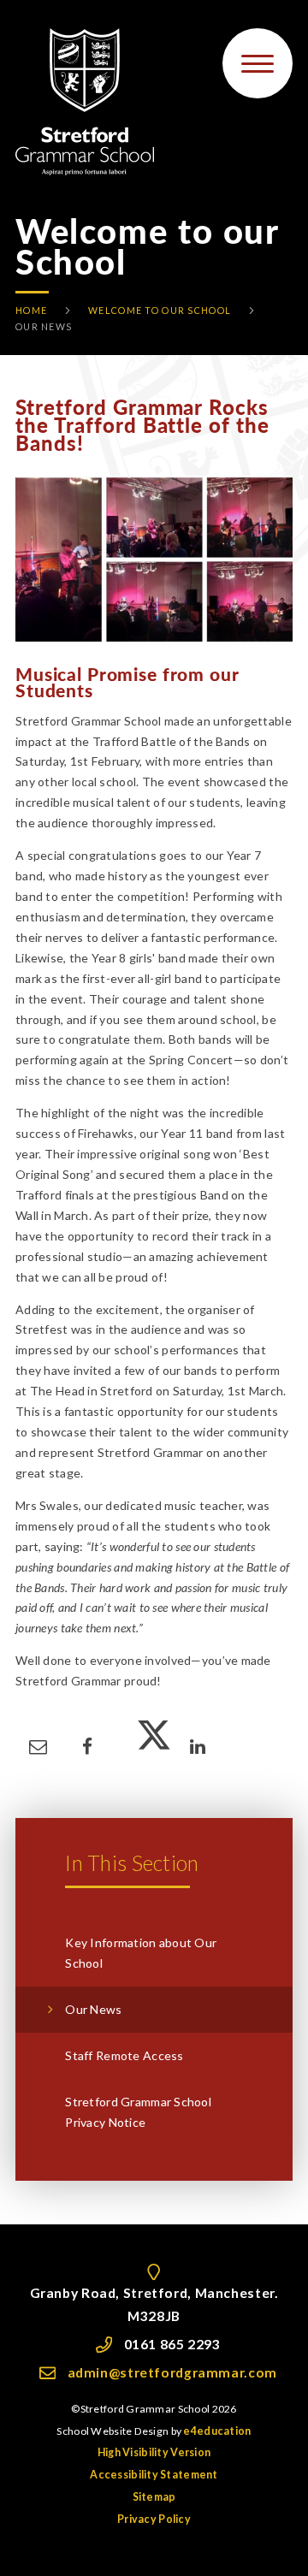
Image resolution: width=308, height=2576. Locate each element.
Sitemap (154, 2497)
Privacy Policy (154, 2519)
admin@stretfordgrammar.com (172, 2372)
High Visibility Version (154, 2452)
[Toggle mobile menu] (258, 63)
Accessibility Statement (154, 2475)
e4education (217, 2431)
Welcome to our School (160, 310)
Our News (44, 326)
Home (31, 310)
